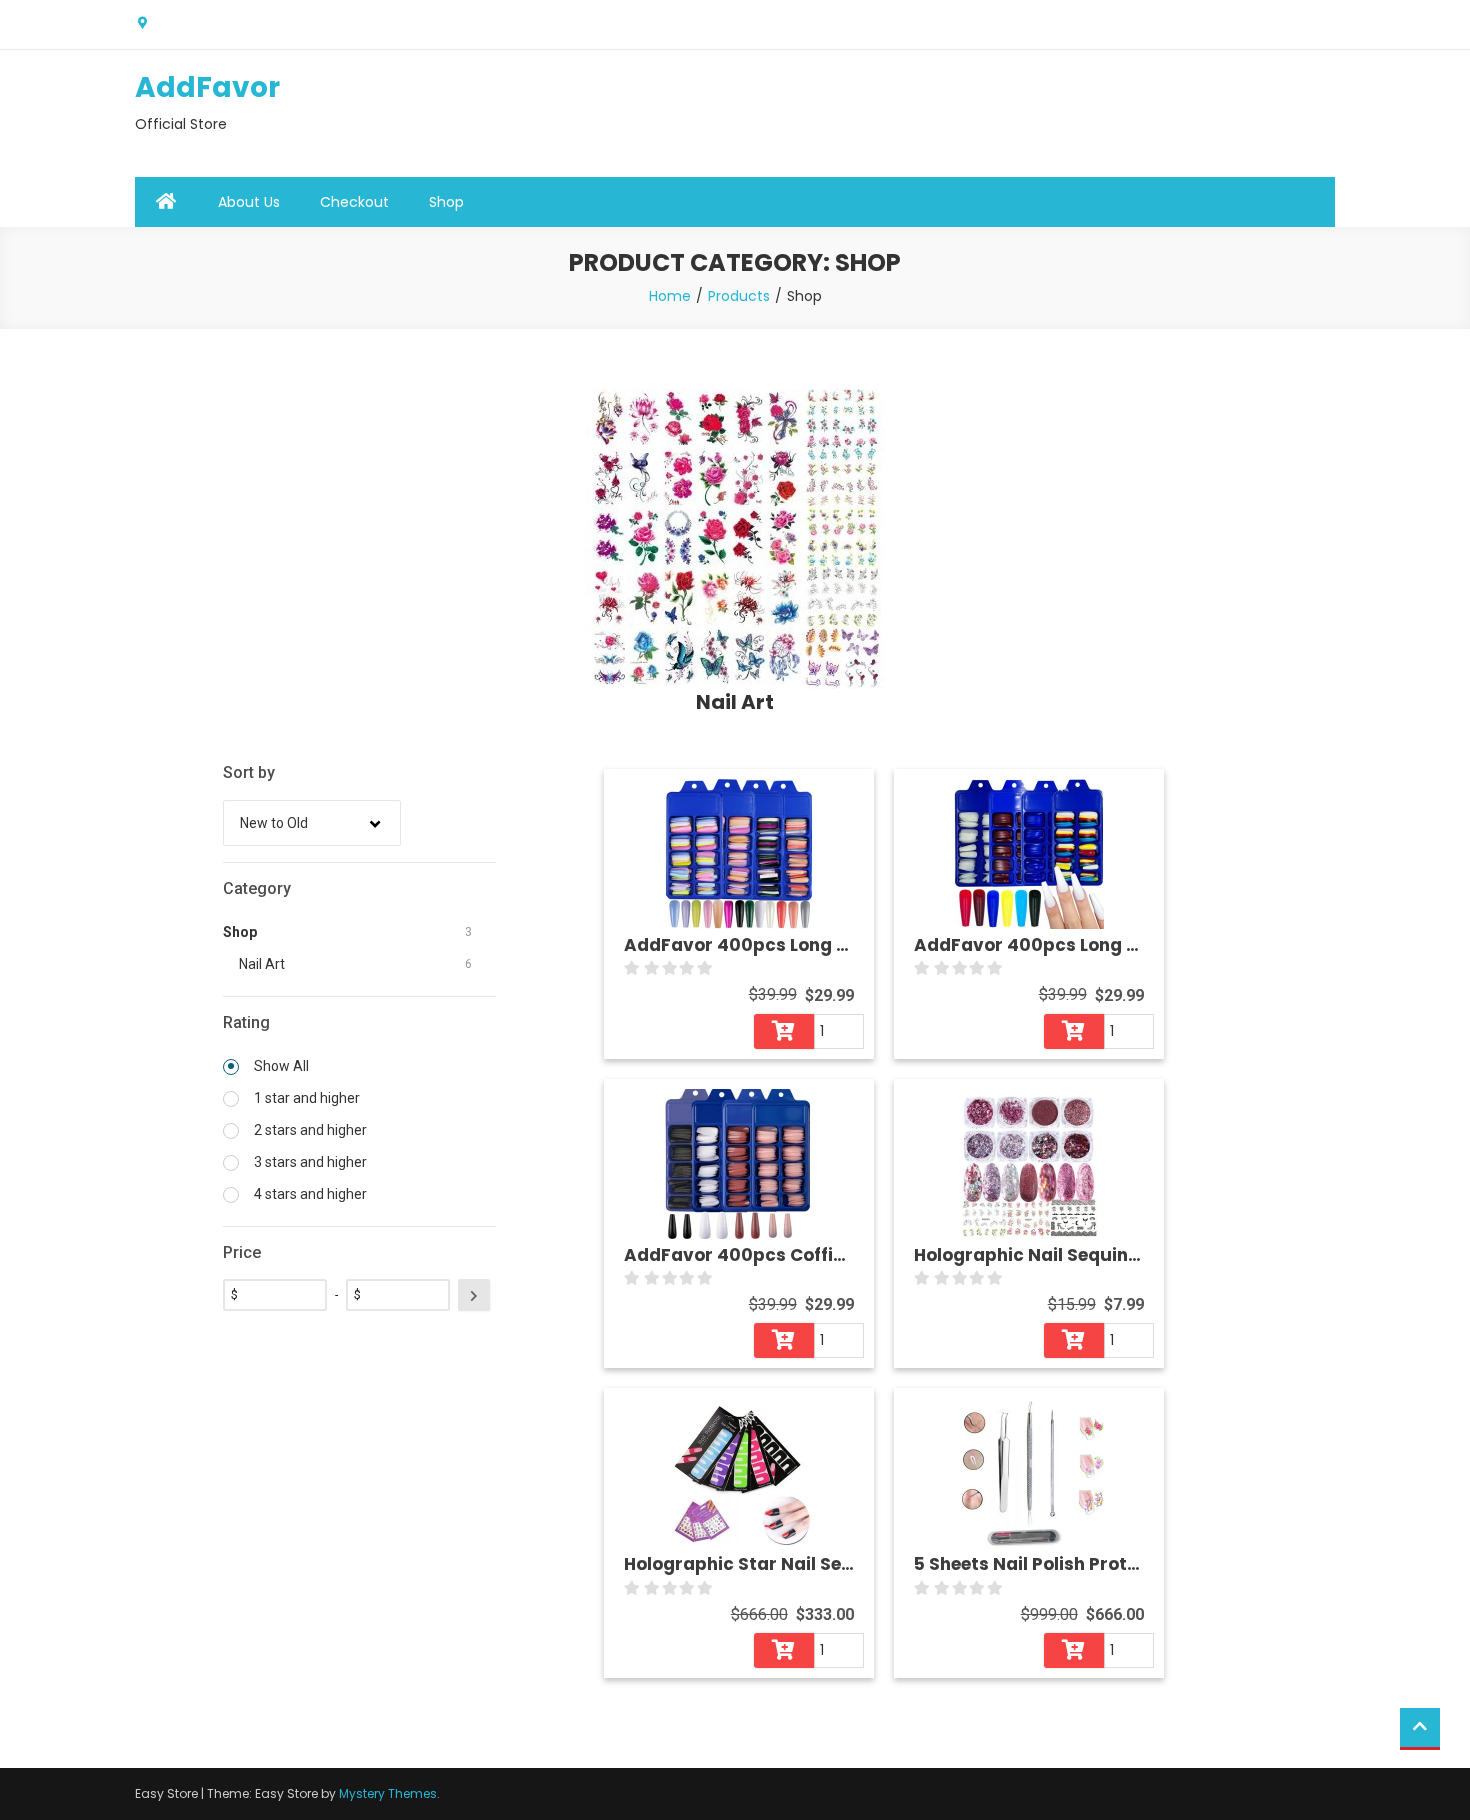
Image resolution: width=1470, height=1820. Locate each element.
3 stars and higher (309, 1162)
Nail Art (262, 964)
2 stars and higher (309, 1130)
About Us (249, 202)
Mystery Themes (388, 1793)
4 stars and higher (309, 1194)
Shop (446, 202)
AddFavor (207, 87)
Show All (280, 1066)
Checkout (354, 202)
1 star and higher (305, 1098)
